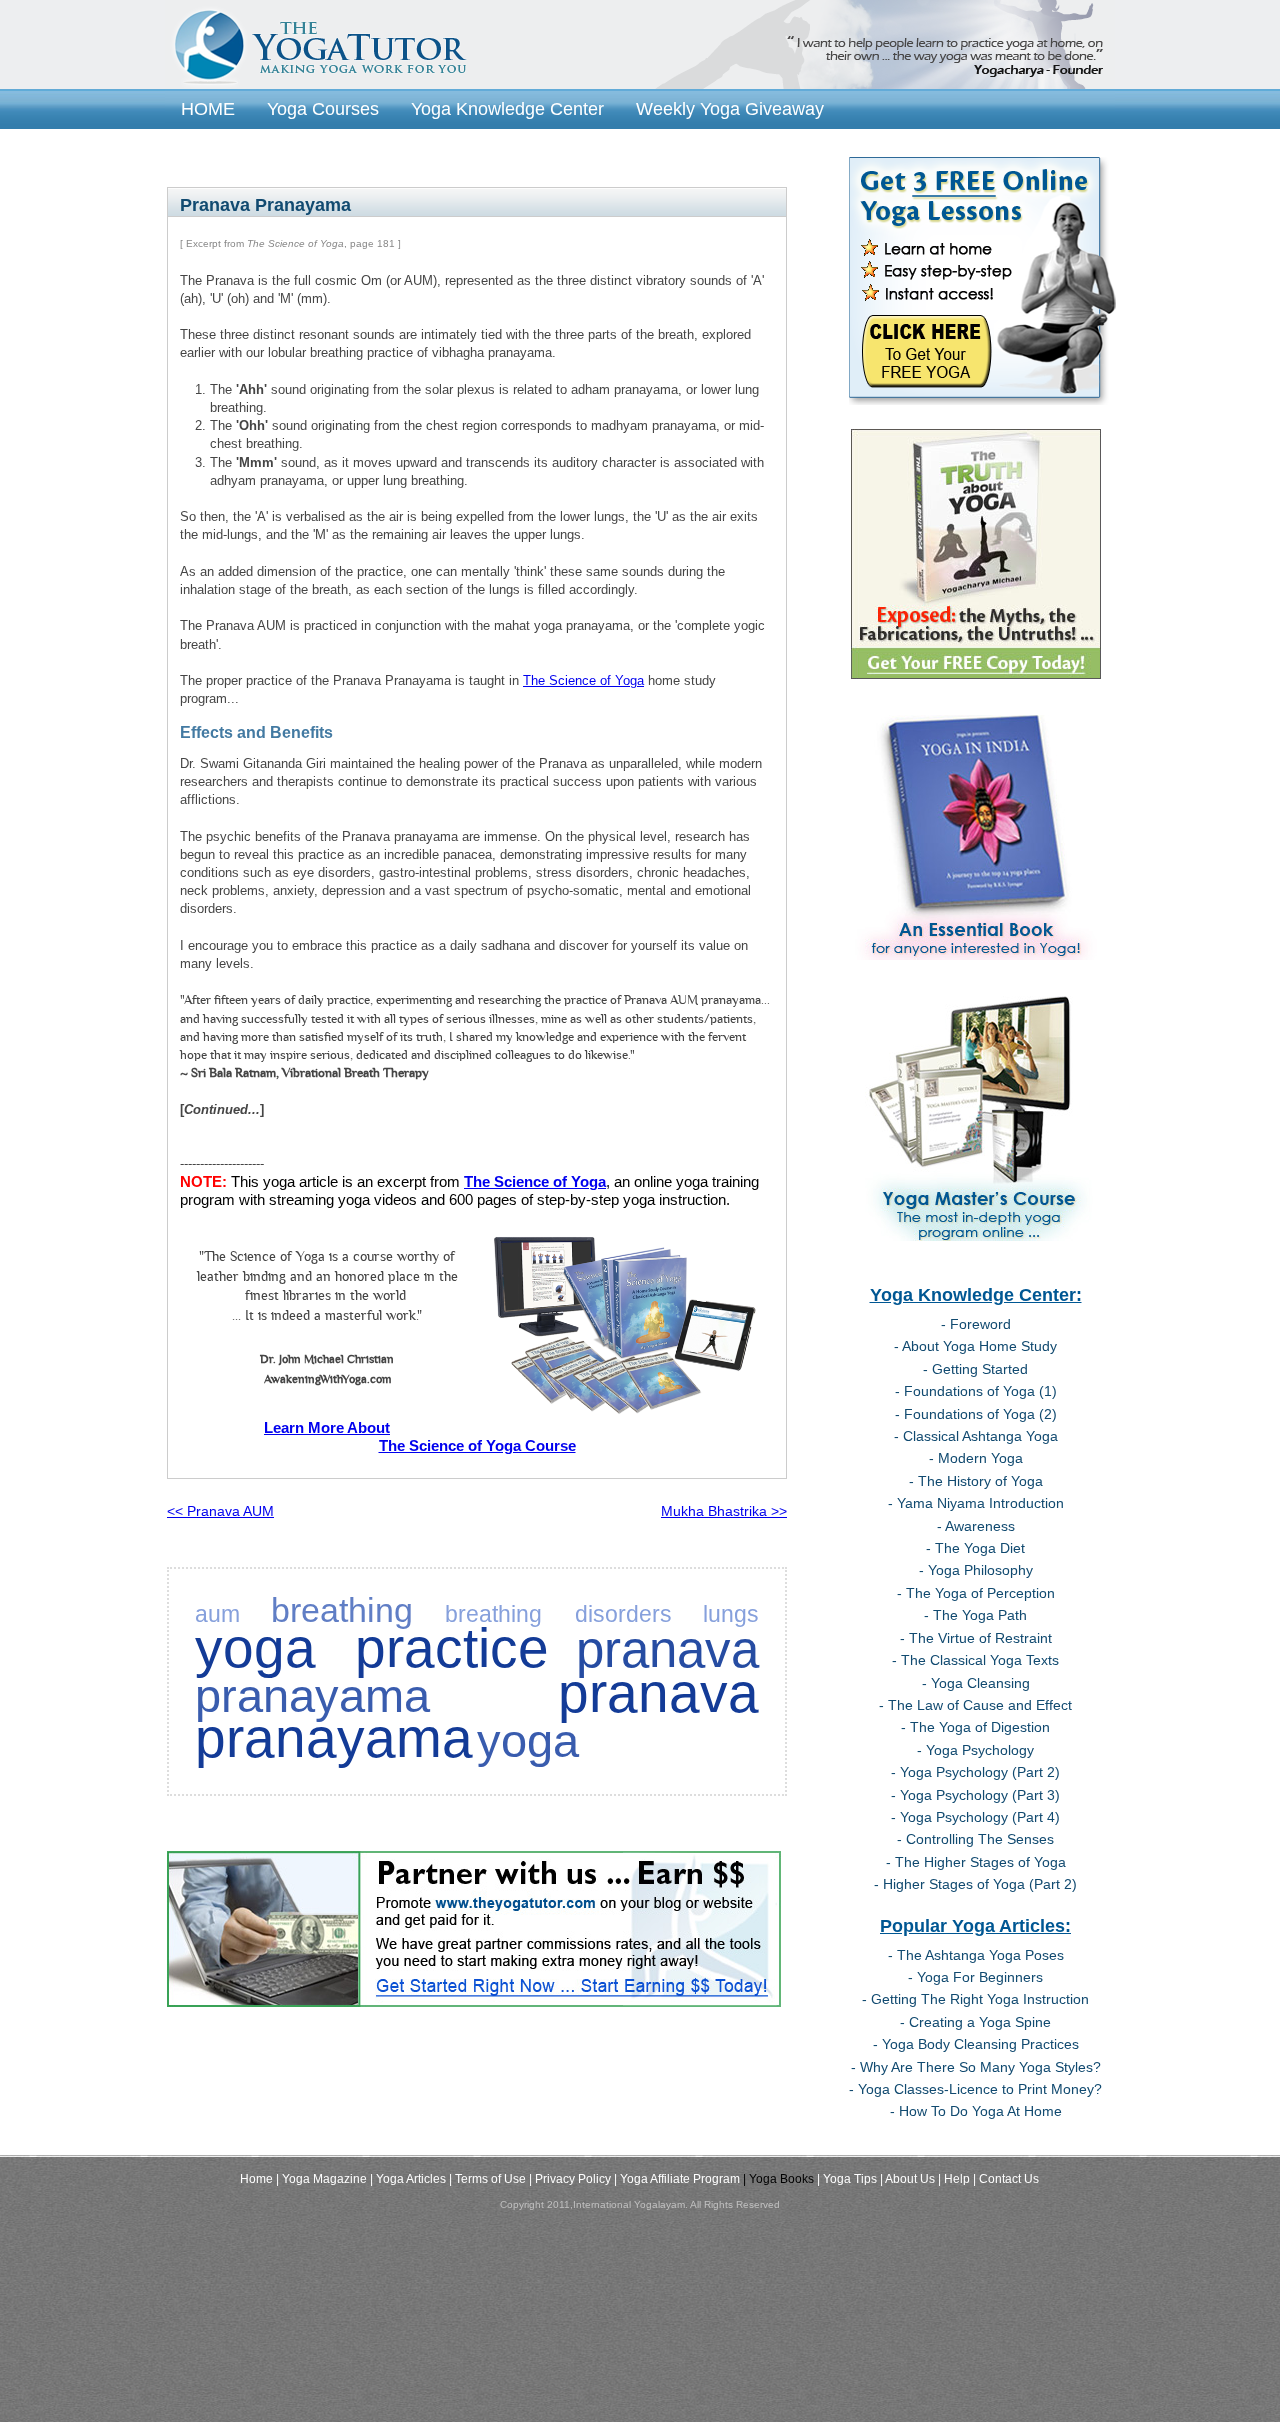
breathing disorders (558, 1614)
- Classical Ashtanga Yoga (976, 1436)
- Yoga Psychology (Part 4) (975, 1817)
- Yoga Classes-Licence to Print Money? (975, 2089)
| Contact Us (1006, 2179)
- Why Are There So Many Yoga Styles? (976, 2067)
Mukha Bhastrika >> (724, 1511)
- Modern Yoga (976, 1458)
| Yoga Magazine (321, 2179)
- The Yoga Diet (975, 1548)
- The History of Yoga (976, 1481)
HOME (208, 108)
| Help (954, 2179)
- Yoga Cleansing (976, 1683)
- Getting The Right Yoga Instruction (975, 1999)
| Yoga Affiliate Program (677, 2179)
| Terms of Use (487, 2179)
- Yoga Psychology (975, 1750)
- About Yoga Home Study (975, 1346)
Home (256, 2179)
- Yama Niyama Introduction (976, 1503)
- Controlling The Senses (975, 1839)
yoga (528, 1741)
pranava (667, 1649)
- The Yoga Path (975, 1615)
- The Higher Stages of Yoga (976, 1862)
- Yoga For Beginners (975, 1977)
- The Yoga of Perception (976, 1593)
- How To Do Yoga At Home (976, 2111)
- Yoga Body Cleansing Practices (976, 2044)
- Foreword (976, 1324)
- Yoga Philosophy (976, 1570)
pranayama (312, 1696)
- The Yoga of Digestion (975, 1727)
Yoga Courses (323, 108)
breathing (342, 1610)
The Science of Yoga (583, 680)
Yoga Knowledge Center (507, 108)
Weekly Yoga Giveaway (730, 108)
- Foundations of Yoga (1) (976, 1391)
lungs (731, 1614)
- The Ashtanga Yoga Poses (976, 1955)
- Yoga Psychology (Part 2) (975, 1772)
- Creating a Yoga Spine (975, 2022)
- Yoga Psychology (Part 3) (975, 1795)
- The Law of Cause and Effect (975, 1705)
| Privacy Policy (570, 2179)
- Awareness (976, 1526)
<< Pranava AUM (220, 1511)
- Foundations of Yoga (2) (976, 1414)
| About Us (907, 2179)
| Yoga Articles (408, 2179)
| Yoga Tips (847, 2179)
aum (217, 1614)
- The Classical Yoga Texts (975, 1660)
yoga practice (372, 1648)
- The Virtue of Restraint (976, 1638)
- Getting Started (975, 1369)
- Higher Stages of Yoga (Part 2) (975, 1884)
